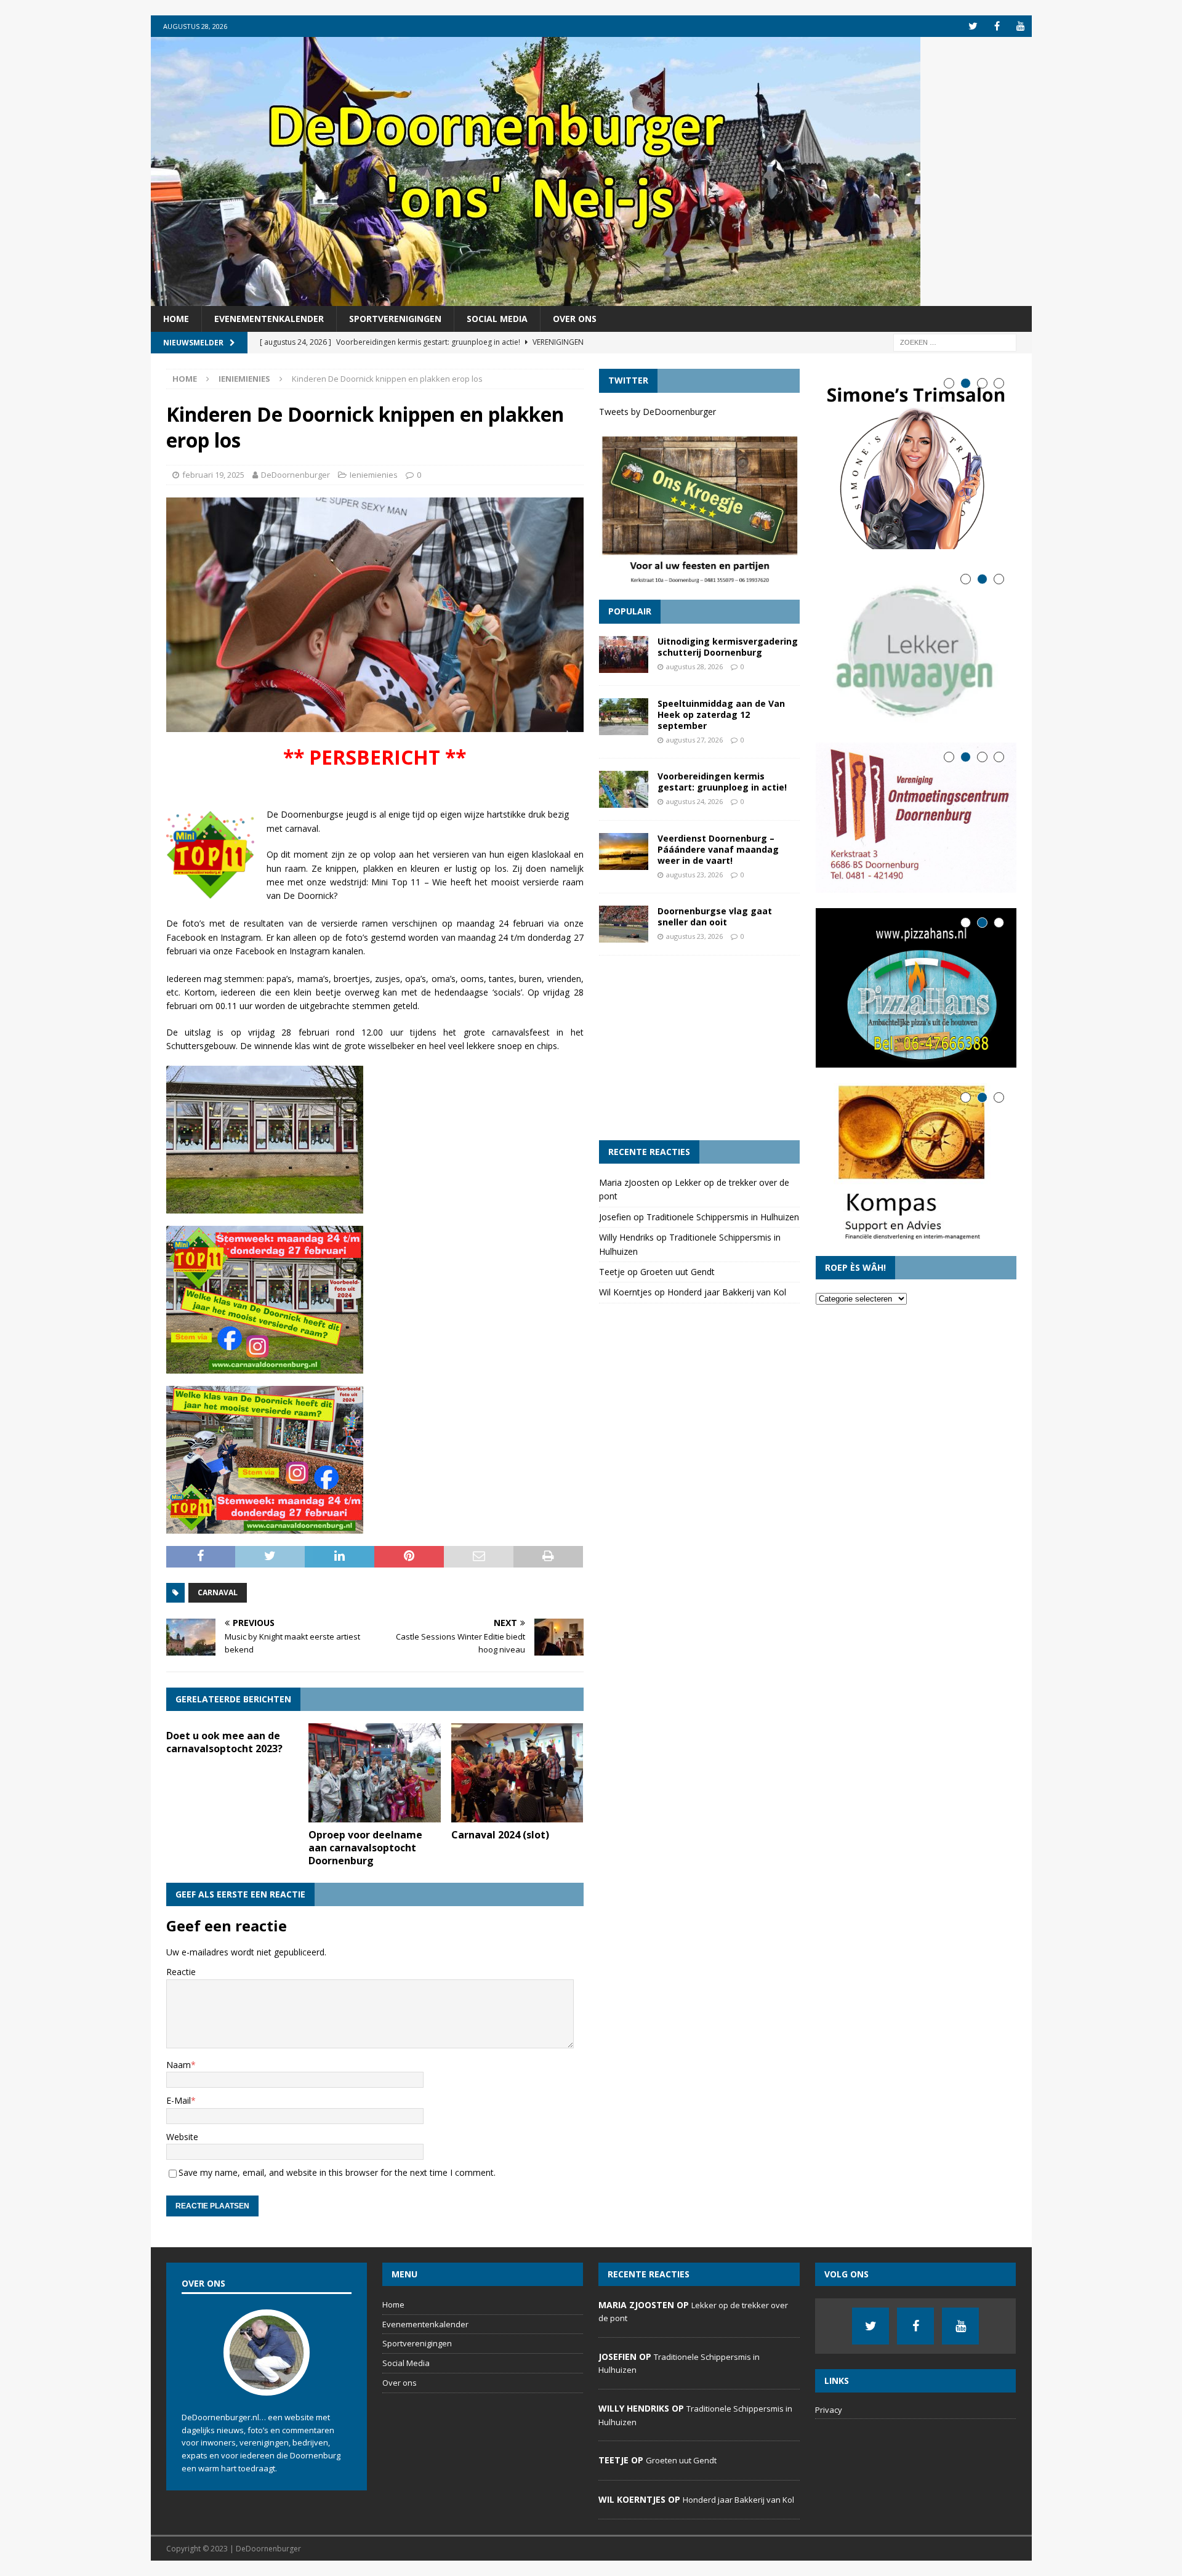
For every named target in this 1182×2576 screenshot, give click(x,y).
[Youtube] (1021, 26)
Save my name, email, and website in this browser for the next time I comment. (337, 2172)
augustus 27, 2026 (694, 740)
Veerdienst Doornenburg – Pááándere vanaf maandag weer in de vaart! (718, 849)
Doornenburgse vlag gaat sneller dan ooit (715, 916)
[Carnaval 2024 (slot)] (517, 1773)
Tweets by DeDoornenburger (657, 412)
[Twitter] (973, 26)
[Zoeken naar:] (955, 342)
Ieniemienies (374, 475)
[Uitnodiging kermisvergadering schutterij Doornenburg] (624, 654)
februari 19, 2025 (213, 475)
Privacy (829, 2410)
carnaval (218, 1592)
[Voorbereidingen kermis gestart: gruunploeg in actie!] (624, 789)
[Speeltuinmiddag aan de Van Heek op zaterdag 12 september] (624, 717)
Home (176, 319)
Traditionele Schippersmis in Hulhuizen (723, 1217)
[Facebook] (997, 26)
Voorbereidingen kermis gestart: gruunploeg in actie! (722, 782)
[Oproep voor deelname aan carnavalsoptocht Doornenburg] (375, 1773)
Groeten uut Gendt (677, 1272)
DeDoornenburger (295, 475)
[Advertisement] (699, 1048)
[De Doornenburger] (536, 299)
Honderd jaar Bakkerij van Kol (727, 1292)
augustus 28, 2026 (694, 666)
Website (182, 2137)
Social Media (497, 319)
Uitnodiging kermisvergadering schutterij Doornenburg (728, 647)
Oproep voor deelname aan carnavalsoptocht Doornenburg (365, 1848)
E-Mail (179, 2100)
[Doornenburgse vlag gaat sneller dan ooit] (624, 924)
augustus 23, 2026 (694, 875)
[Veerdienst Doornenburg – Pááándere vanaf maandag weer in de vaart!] (624, 851)
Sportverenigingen (395, 319)
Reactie (181, 1972)
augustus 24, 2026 (694, 801)
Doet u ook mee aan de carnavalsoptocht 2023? (224, 1742)
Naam (179, 2065)
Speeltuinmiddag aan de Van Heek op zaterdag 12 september (721, 714)
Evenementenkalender (269, 319)
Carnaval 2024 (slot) (500, 1835)
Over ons (575, 319)
